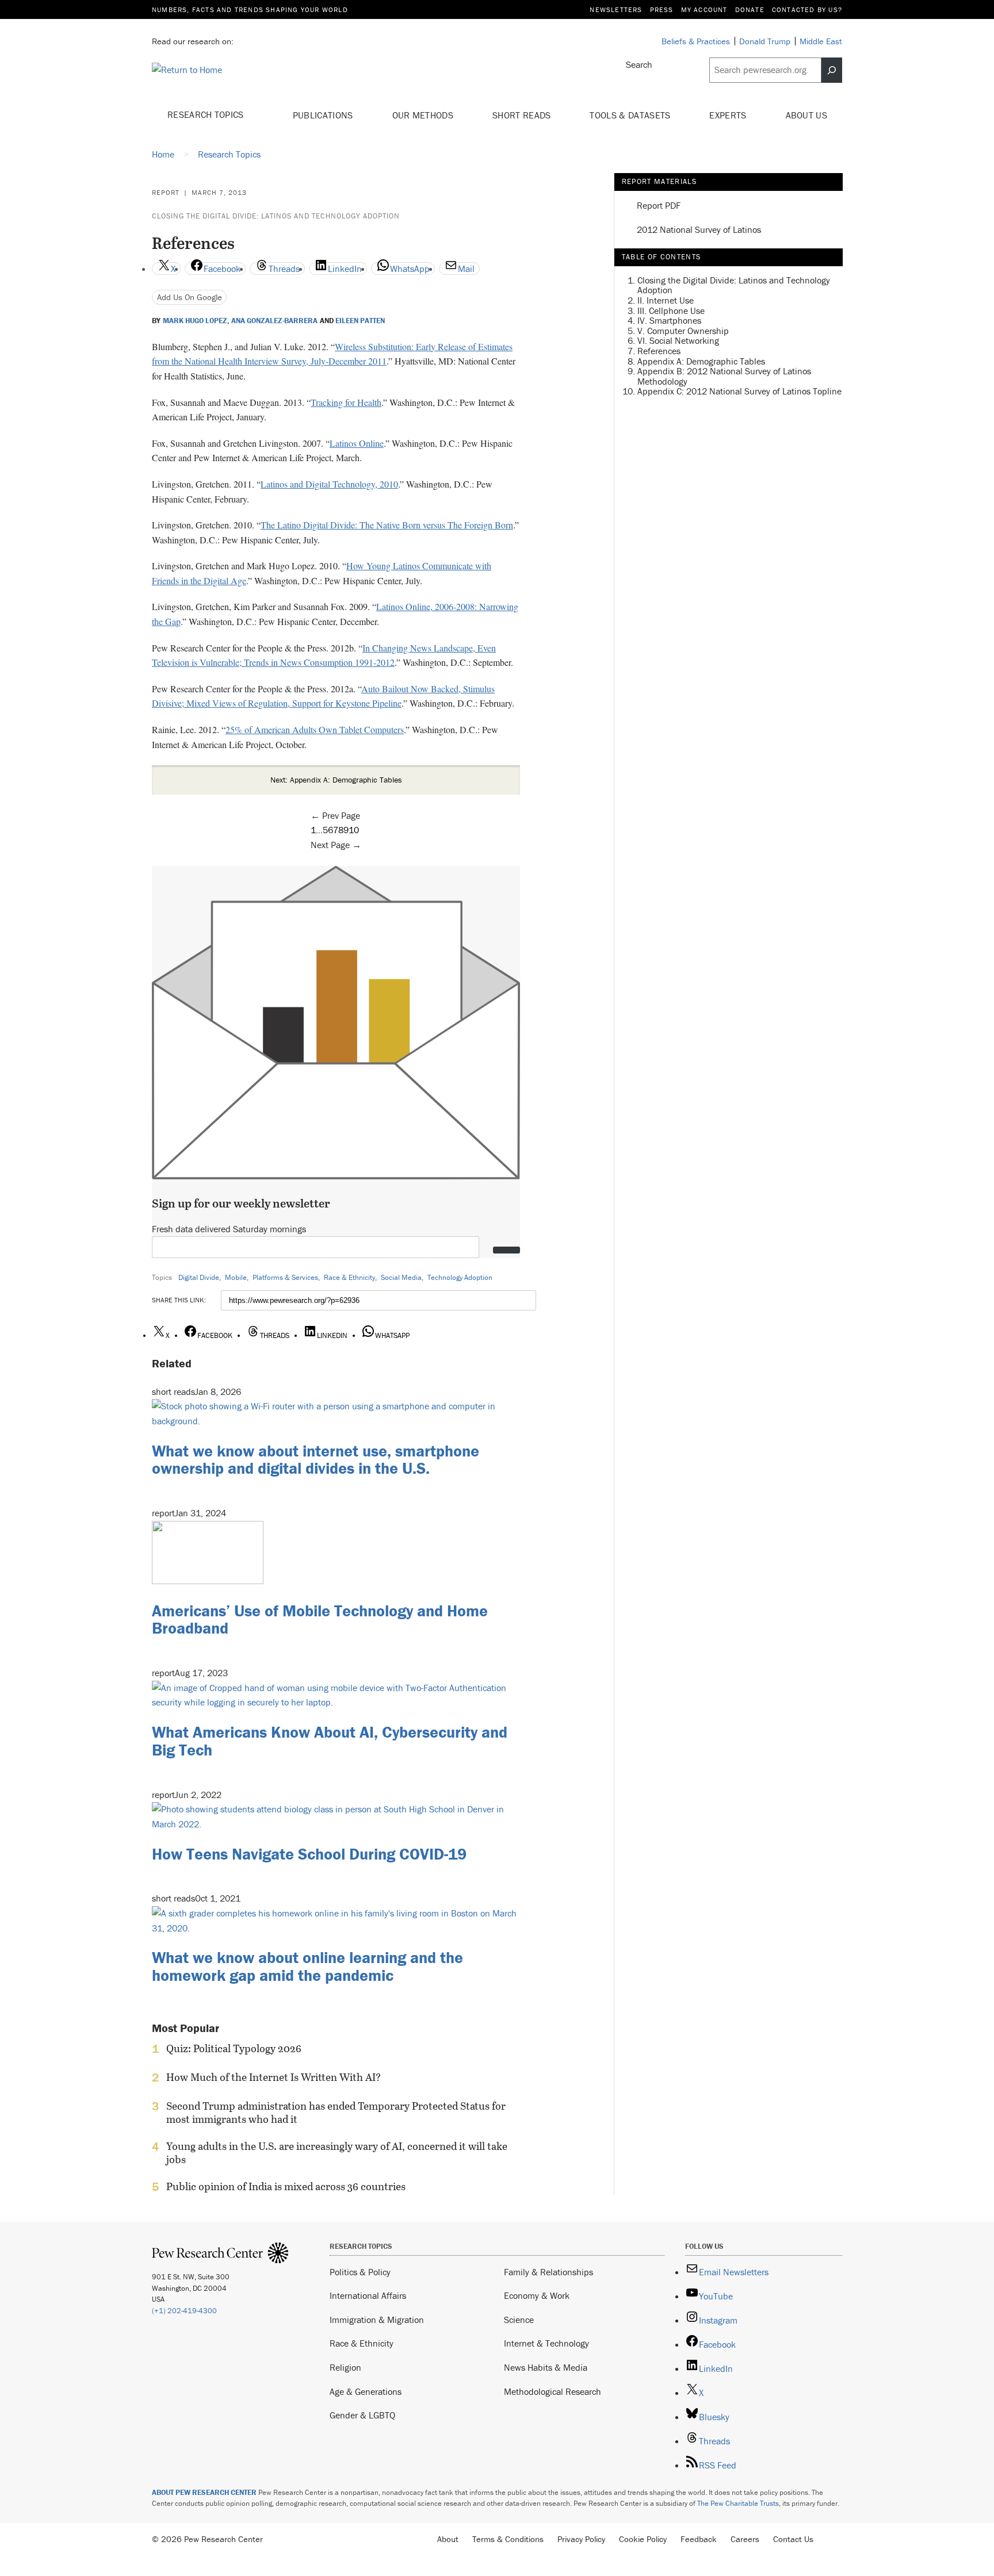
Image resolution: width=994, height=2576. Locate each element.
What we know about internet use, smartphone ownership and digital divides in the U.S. (316, 1460)
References (659, 351)
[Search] (832, 70)
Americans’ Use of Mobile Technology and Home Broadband (320, 1619)
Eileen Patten (360, 321)
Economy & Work (537, 2295)
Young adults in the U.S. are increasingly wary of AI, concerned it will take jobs (337, 2153)
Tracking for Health (346, 402)
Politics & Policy (360, 2272)
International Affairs (368, 2295)
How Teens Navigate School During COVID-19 (309, 1854)
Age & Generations (366, 2391)
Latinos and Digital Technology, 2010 (329, 484)
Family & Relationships (548, 2272)
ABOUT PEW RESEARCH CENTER (204, 2492)
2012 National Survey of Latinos (699, 230)
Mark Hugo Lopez (195, 321)
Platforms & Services (285, 1277)
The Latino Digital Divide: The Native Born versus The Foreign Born (387, 525)
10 (354, 830)
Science (519, 2320)
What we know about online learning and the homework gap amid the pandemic (307, 1966)
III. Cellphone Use (671, 310)
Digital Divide (199, 1277)
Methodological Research (553, 2391)
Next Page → (336, 845)
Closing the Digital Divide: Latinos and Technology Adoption (276, 216)
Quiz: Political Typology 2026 (234, 2049)
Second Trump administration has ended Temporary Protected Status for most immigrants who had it (336, 2113)
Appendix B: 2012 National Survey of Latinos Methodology (724, 376)
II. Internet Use (666, 300)
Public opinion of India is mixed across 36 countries (286, 2187)
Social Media (401, 1277)
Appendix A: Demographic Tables (701, 361)
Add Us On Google (190, 297)
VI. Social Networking (678, 340)
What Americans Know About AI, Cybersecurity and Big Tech (330, 1741)
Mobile (236, 1277)
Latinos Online (357, 443)
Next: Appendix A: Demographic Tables (336, 780)
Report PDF (659, 206)
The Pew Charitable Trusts (738, 2503)
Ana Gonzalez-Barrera (274, 321)
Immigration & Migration (377, 2320)
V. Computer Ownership (683, 330)
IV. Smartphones (669, 320)
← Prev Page (335, 815)
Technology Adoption (460, 1277)
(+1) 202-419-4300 (184, 2311)
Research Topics (207, 114)
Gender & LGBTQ (362, 2415)
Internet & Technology (546, 2343)
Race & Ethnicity (349, 1277)
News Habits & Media (546, 2367)
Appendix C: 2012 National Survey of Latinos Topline (739, 391)
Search (639, 64)
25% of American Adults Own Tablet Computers (315, 729)
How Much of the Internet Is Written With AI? (274, 2077)
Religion (345, 2367)
